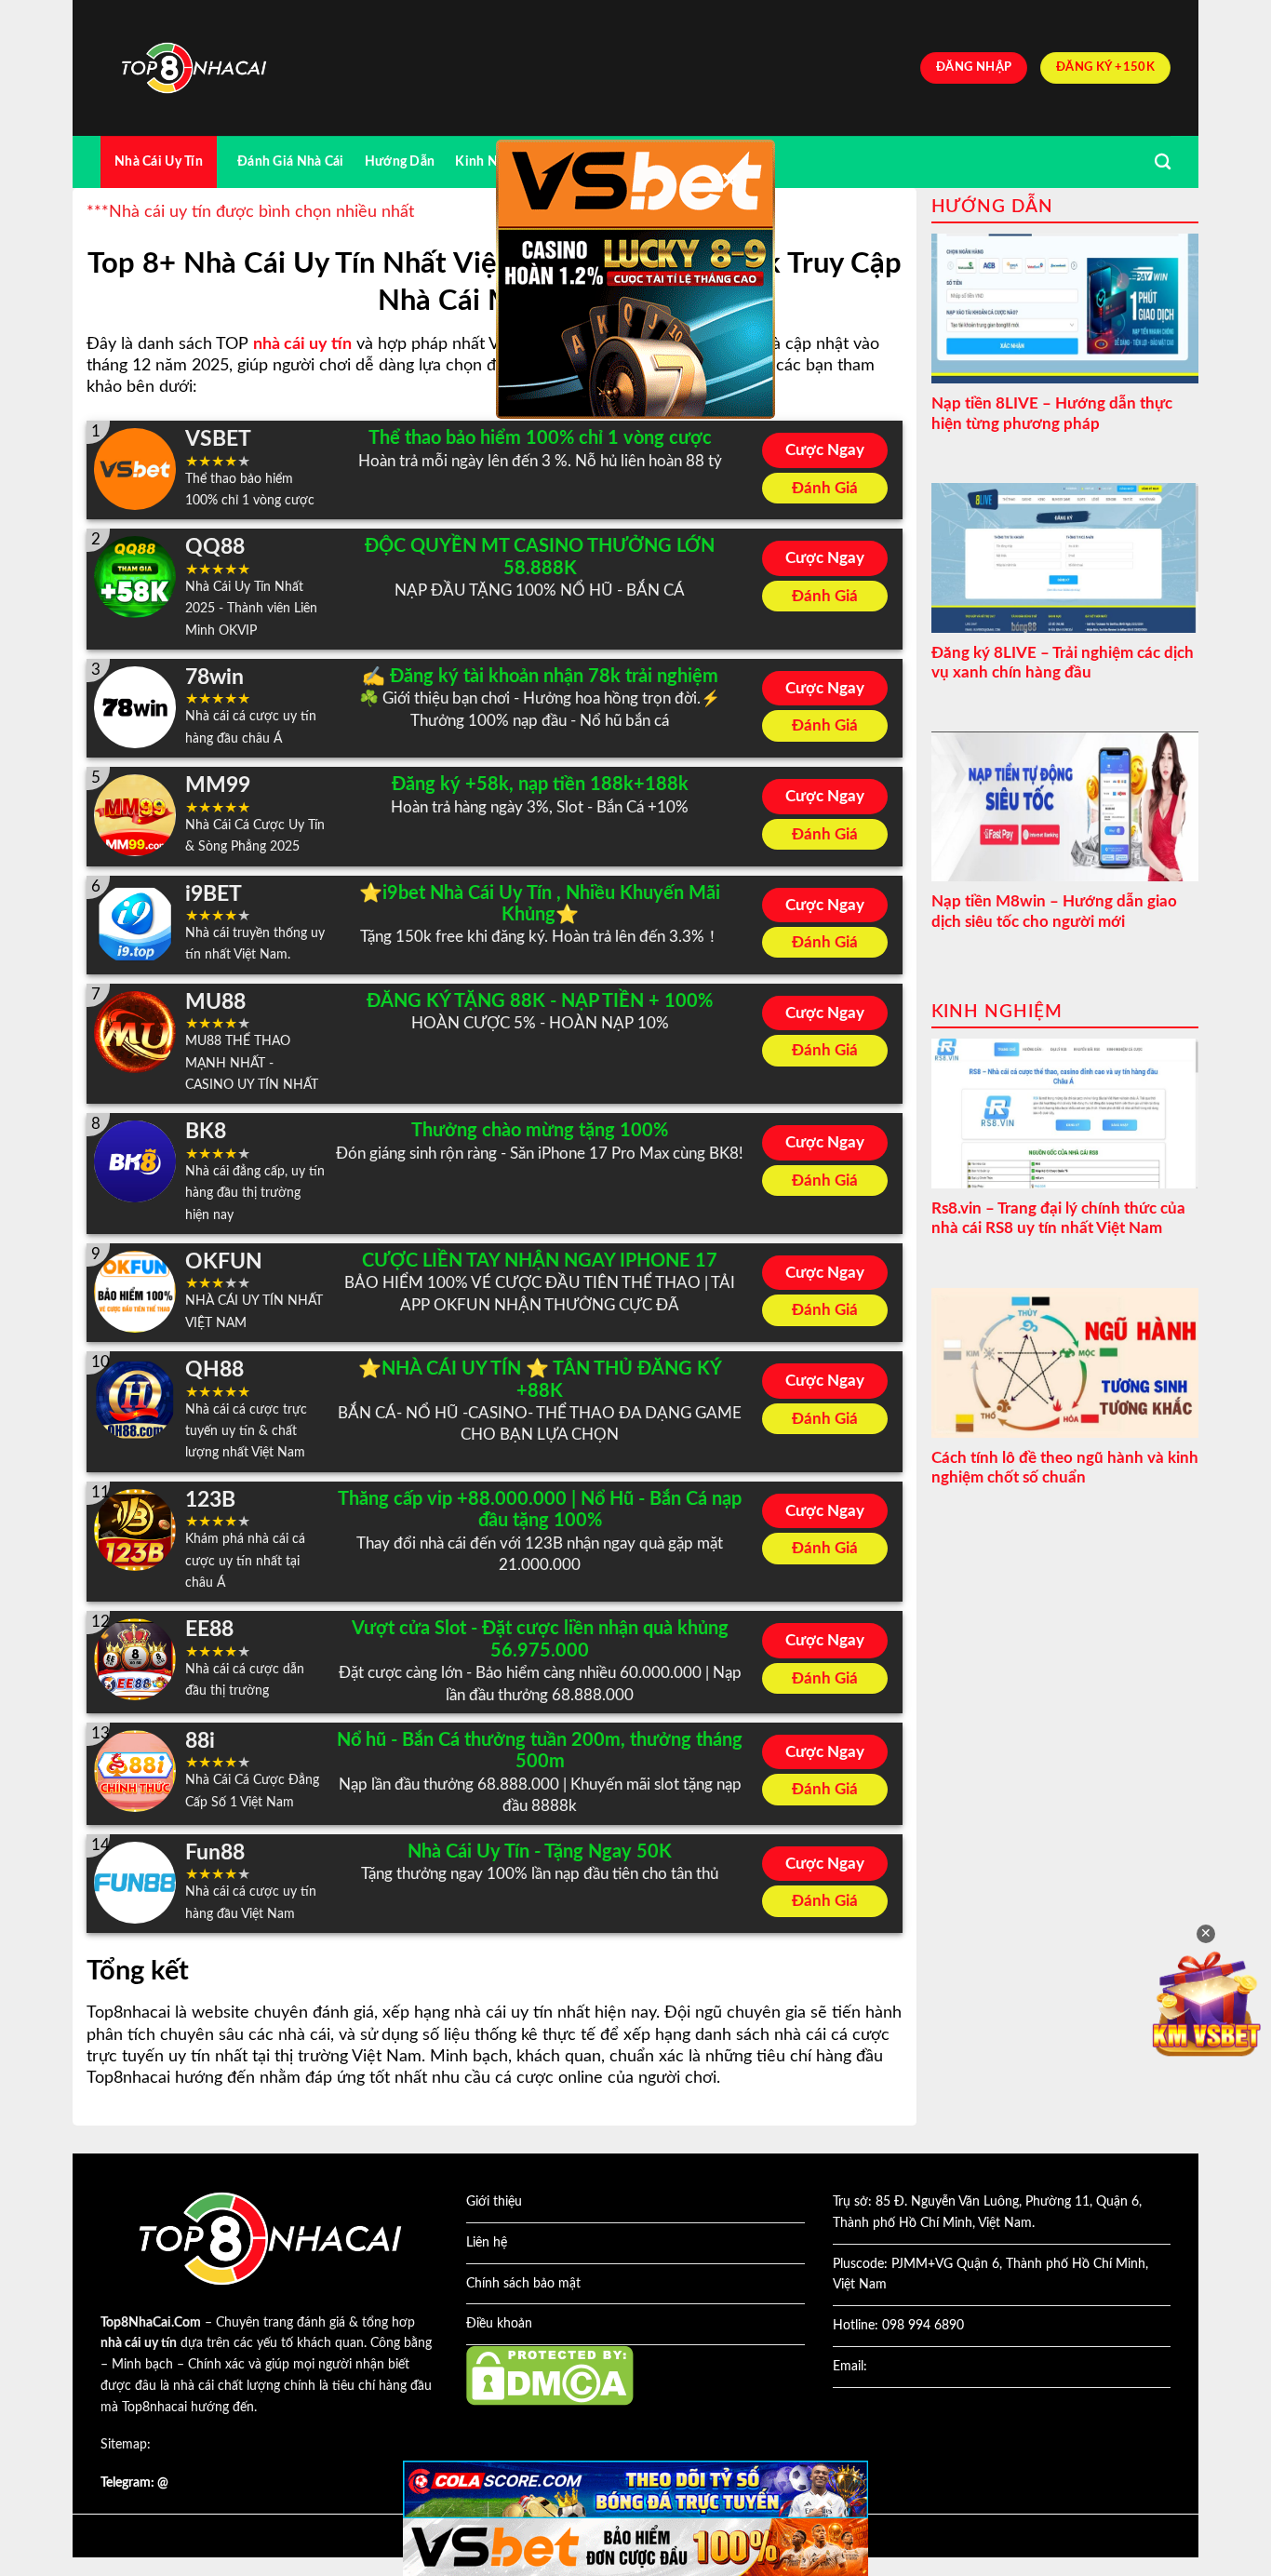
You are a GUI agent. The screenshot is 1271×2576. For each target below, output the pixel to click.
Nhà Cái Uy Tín (159, 161)
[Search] (1163, 162)
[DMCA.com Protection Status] (550, 2375)
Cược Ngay (825, 450)
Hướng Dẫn (400, 161)
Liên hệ (487, 2243)
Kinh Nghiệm (495, 161)
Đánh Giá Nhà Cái (291, 161)
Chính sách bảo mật (523, 2284)
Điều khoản (499, 2324)
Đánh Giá (825, 488)
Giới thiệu (494, 2202)
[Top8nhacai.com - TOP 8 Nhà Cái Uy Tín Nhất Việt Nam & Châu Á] (194, 68)
